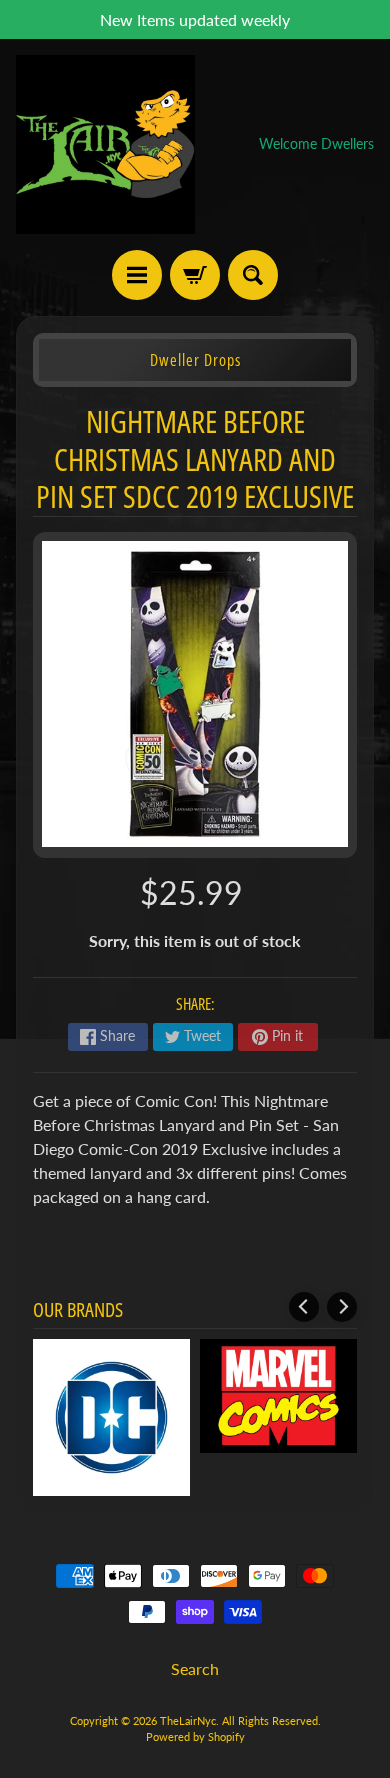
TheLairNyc (188, 1720)
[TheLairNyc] (105, 144)
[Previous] (304, 1307)
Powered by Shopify (195, 1736)
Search (195, 1668)
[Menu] (137, 275)
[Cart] (195, 275)
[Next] (342, 1307)
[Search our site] (253, 275)
